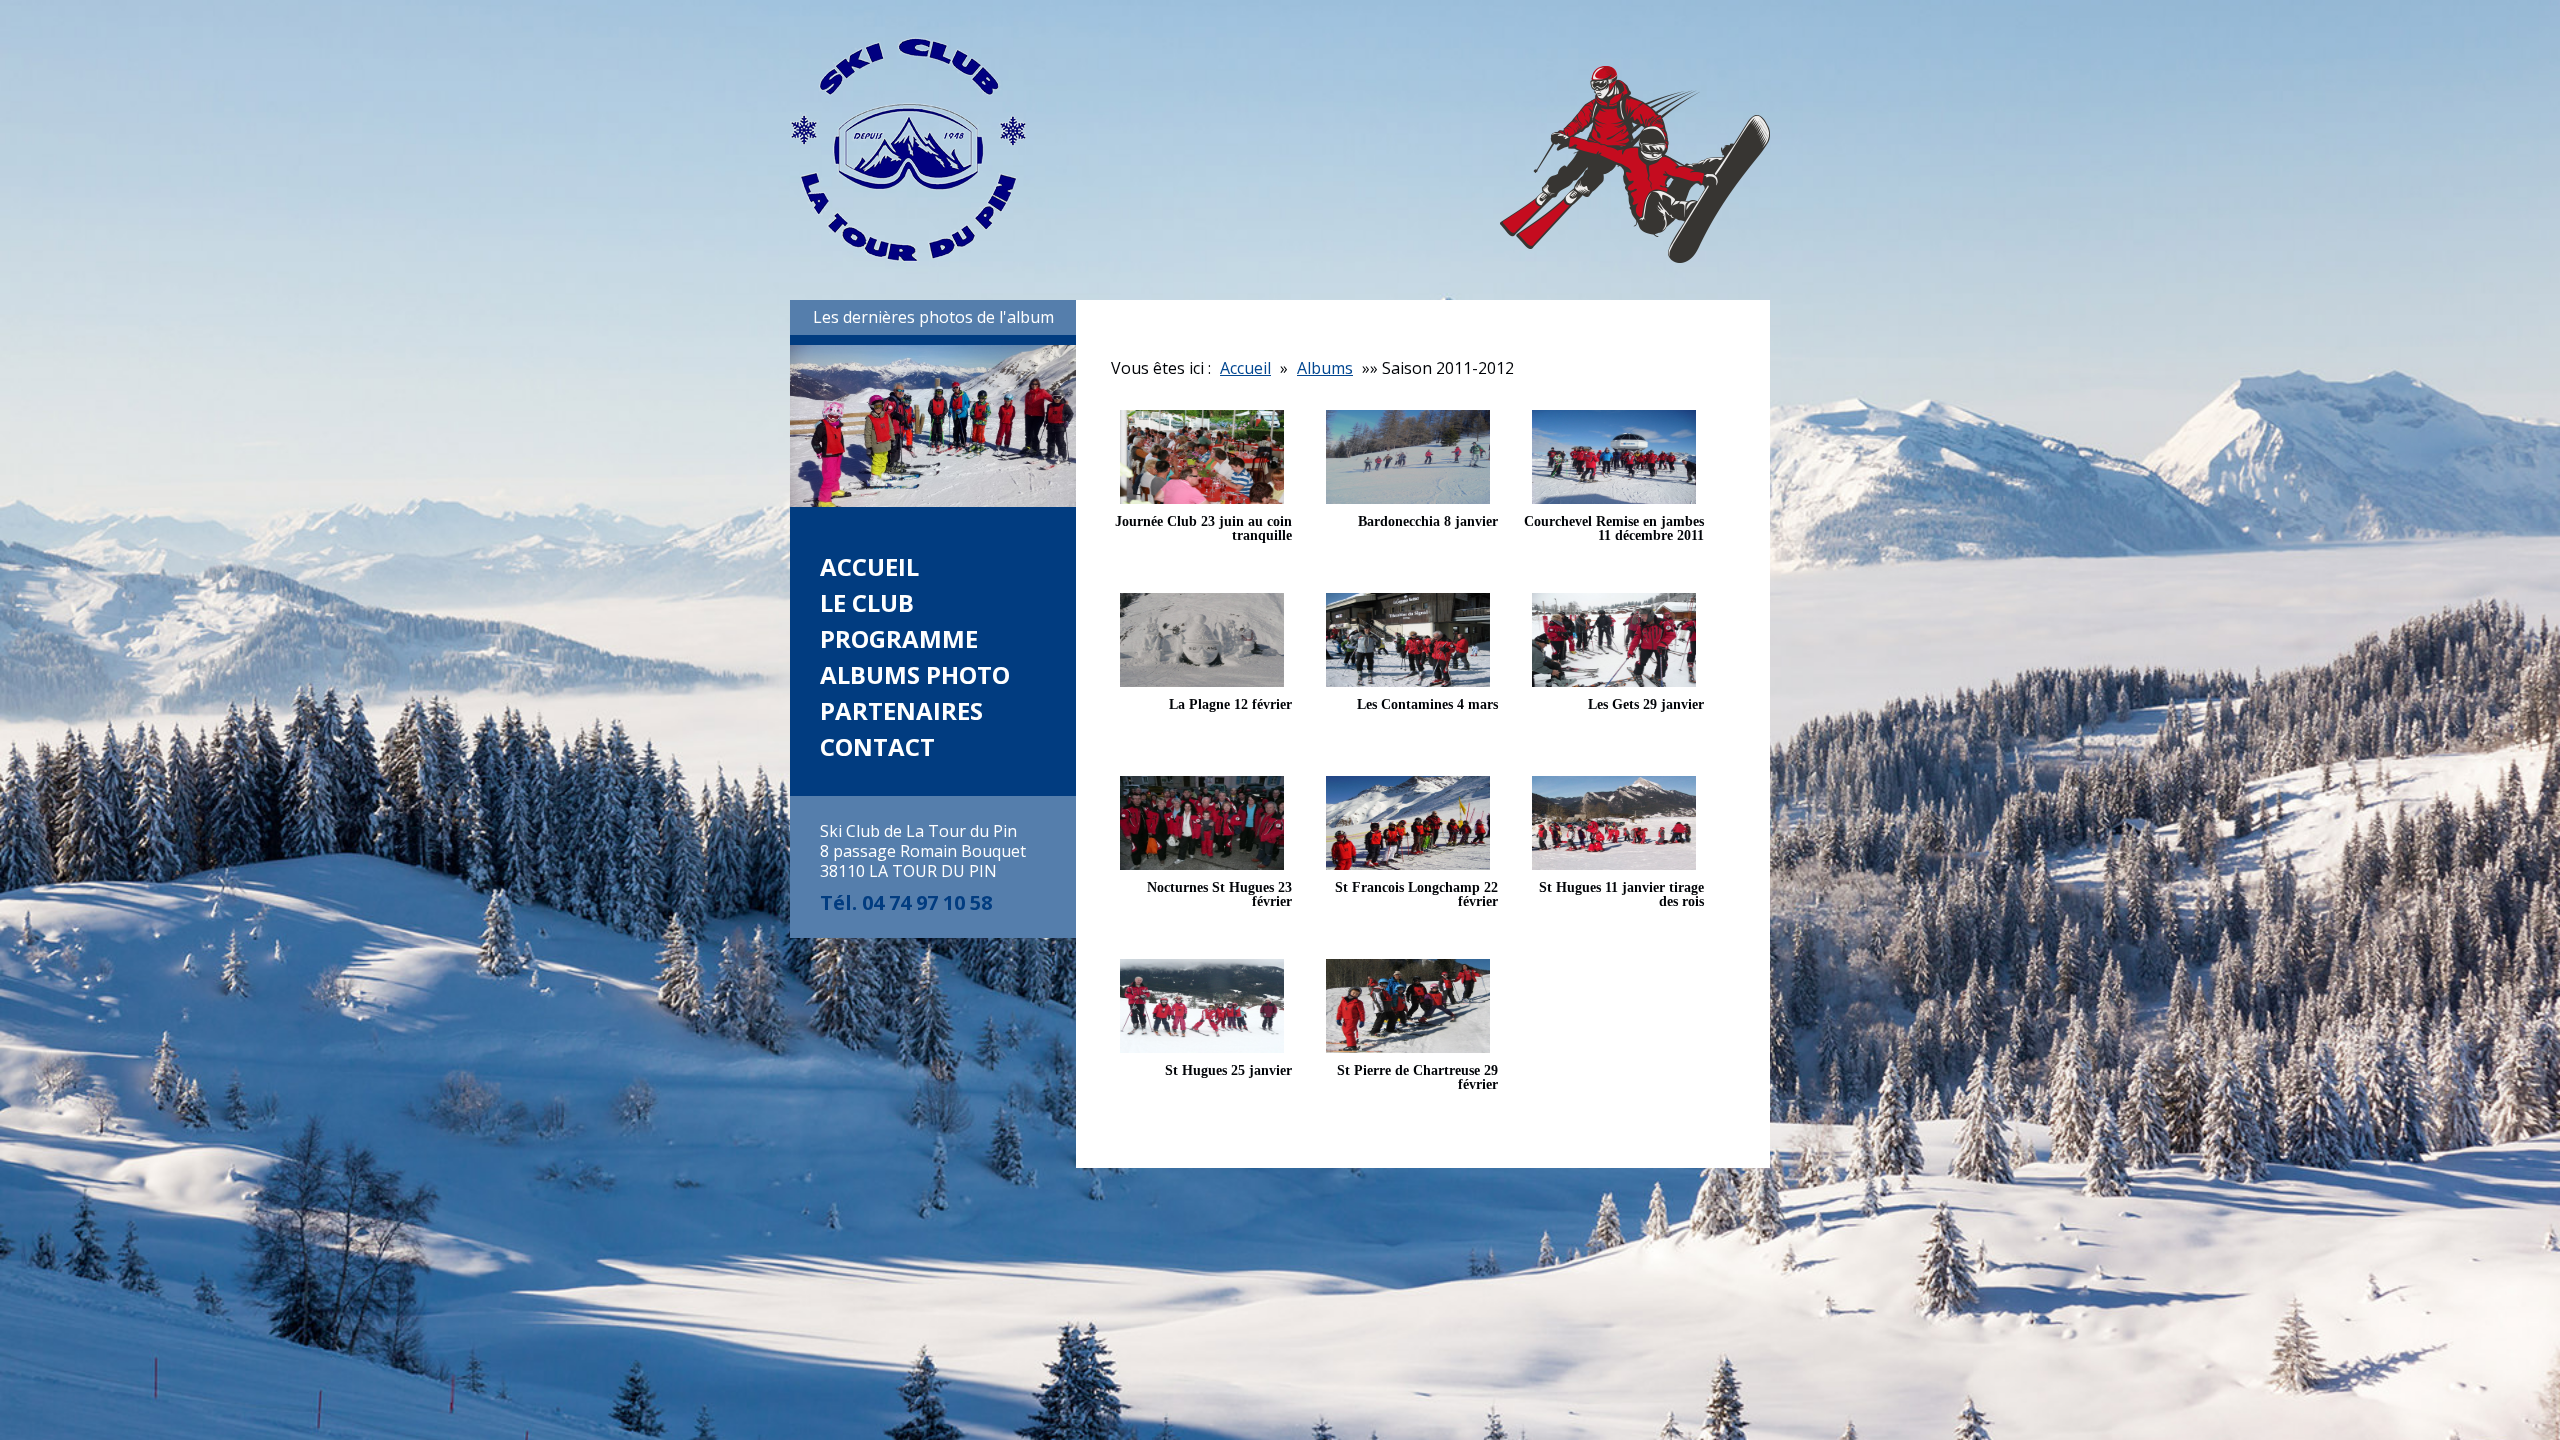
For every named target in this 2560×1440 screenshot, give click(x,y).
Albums (1325, 368)
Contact (877, 746)
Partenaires (901, 710)
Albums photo (915, 674)
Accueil (869, 566)
